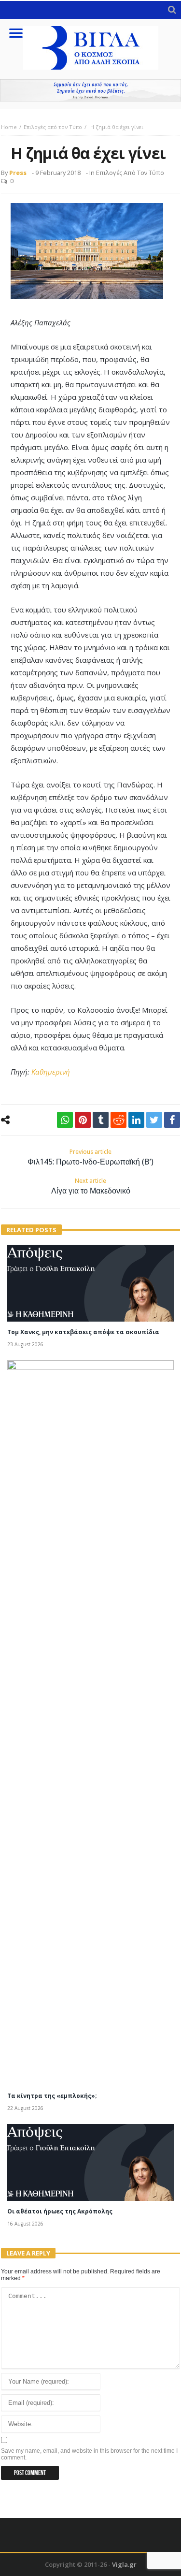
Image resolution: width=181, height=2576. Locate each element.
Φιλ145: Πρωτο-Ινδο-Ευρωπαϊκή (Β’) (90, 1157)
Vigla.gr (124, 2564)
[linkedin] (136, 1120)
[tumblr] (101, 1120)
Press (18, 173)
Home (9, 127)
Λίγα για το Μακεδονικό (91, 1186)
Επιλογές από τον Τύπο (53, 127)
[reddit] (118, 1120)
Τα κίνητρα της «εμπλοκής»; (52, 2096)
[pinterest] (83, 1120)
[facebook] (172, 1120)
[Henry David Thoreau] (90, 90)
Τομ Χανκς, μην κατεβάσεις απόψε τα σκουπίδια (83, 1332)
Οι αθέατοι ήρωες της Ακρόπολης (60, 2211)
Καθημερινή (51, 1072)
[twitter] (154, 1120)
